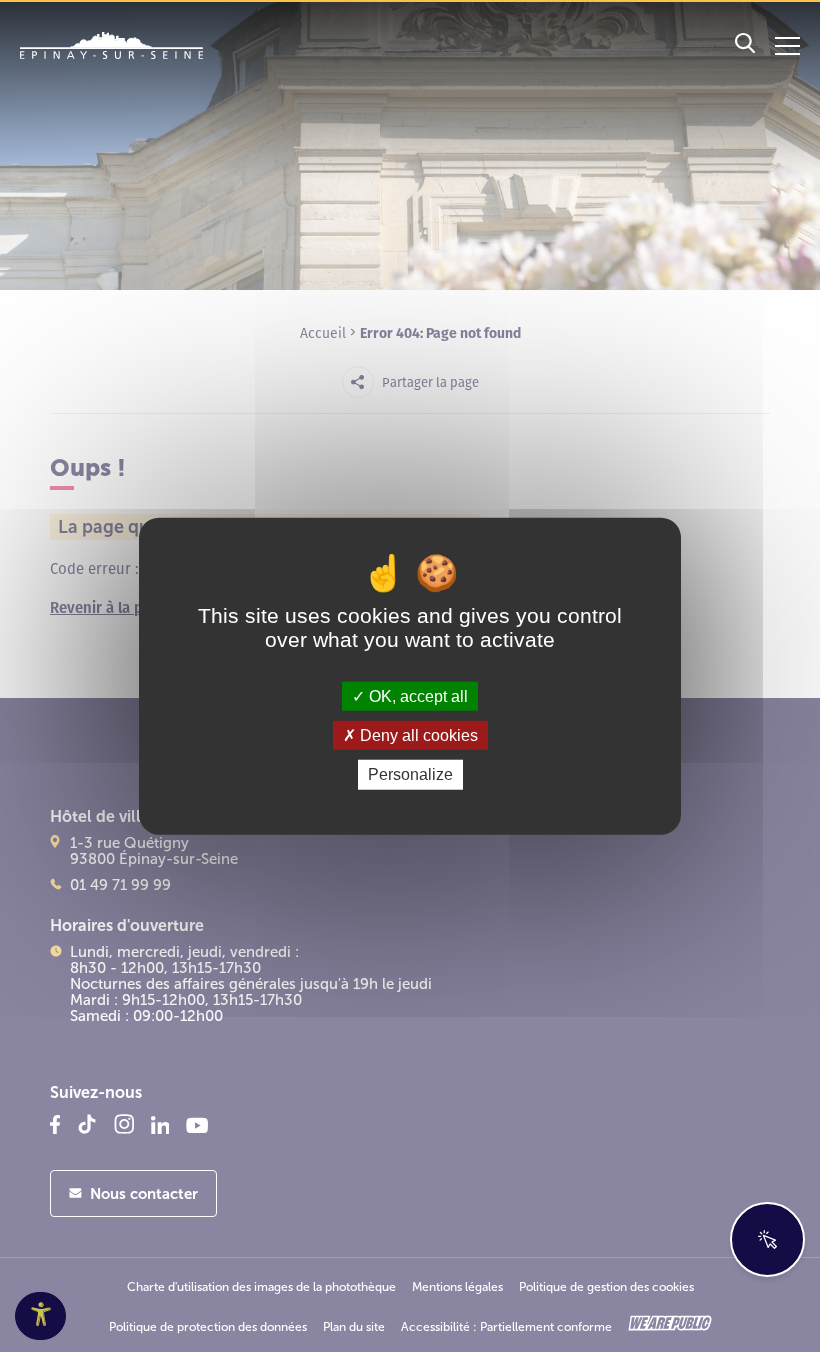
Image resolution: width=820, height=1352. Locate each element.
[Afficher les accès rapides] (767, 1239)
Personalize (410, 774)
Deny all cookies (417, 735)
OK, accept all (416, 696)
